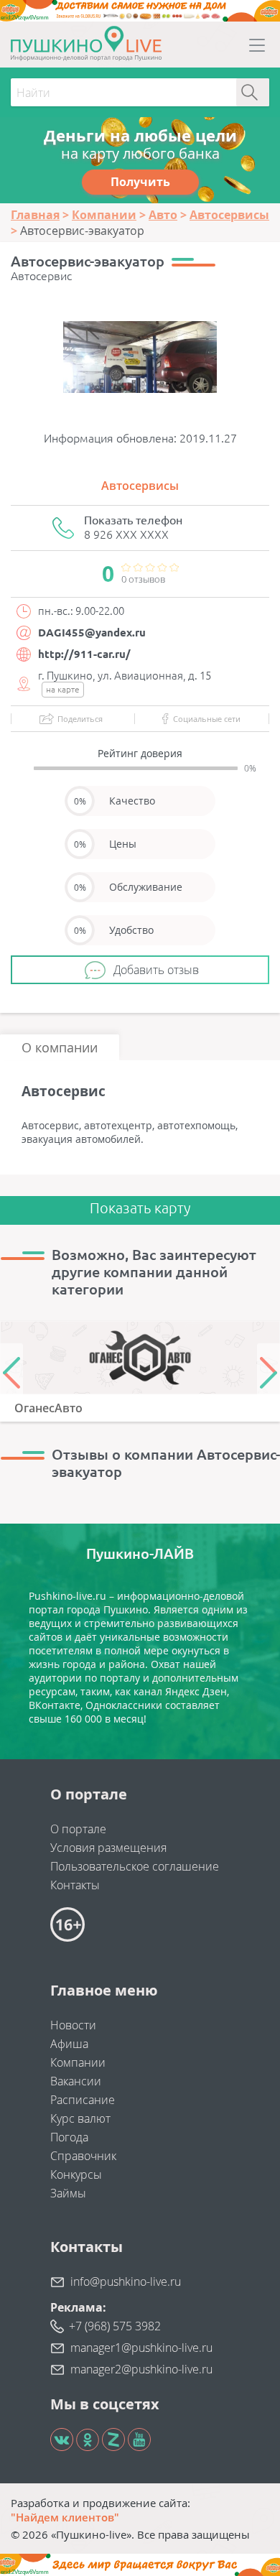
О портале (78, 1829)
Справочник (83, 2156)
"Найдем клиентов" (65, 2517)
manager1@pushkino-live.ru (141, 2348)
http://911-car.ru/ (84, 654)
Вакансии (76, 2081)
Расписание (83, 2100)
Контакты (75, 1885)
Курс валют (80, 2118)
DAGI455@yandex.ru (92, 633)
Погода (69, 2137)
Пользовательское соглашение (135, 1866)
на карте (63, 689)
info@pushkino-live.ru (126, 2281)
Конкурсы (76, 2174)
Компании (78, 2062)
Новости (73, 2025)
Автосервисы (140, 486)
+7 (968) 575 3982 (115, 2326)
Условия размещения (108, 1848)
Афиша (69, 2044)
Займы (68, 2193)
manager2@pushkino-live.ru (141, 2369)
